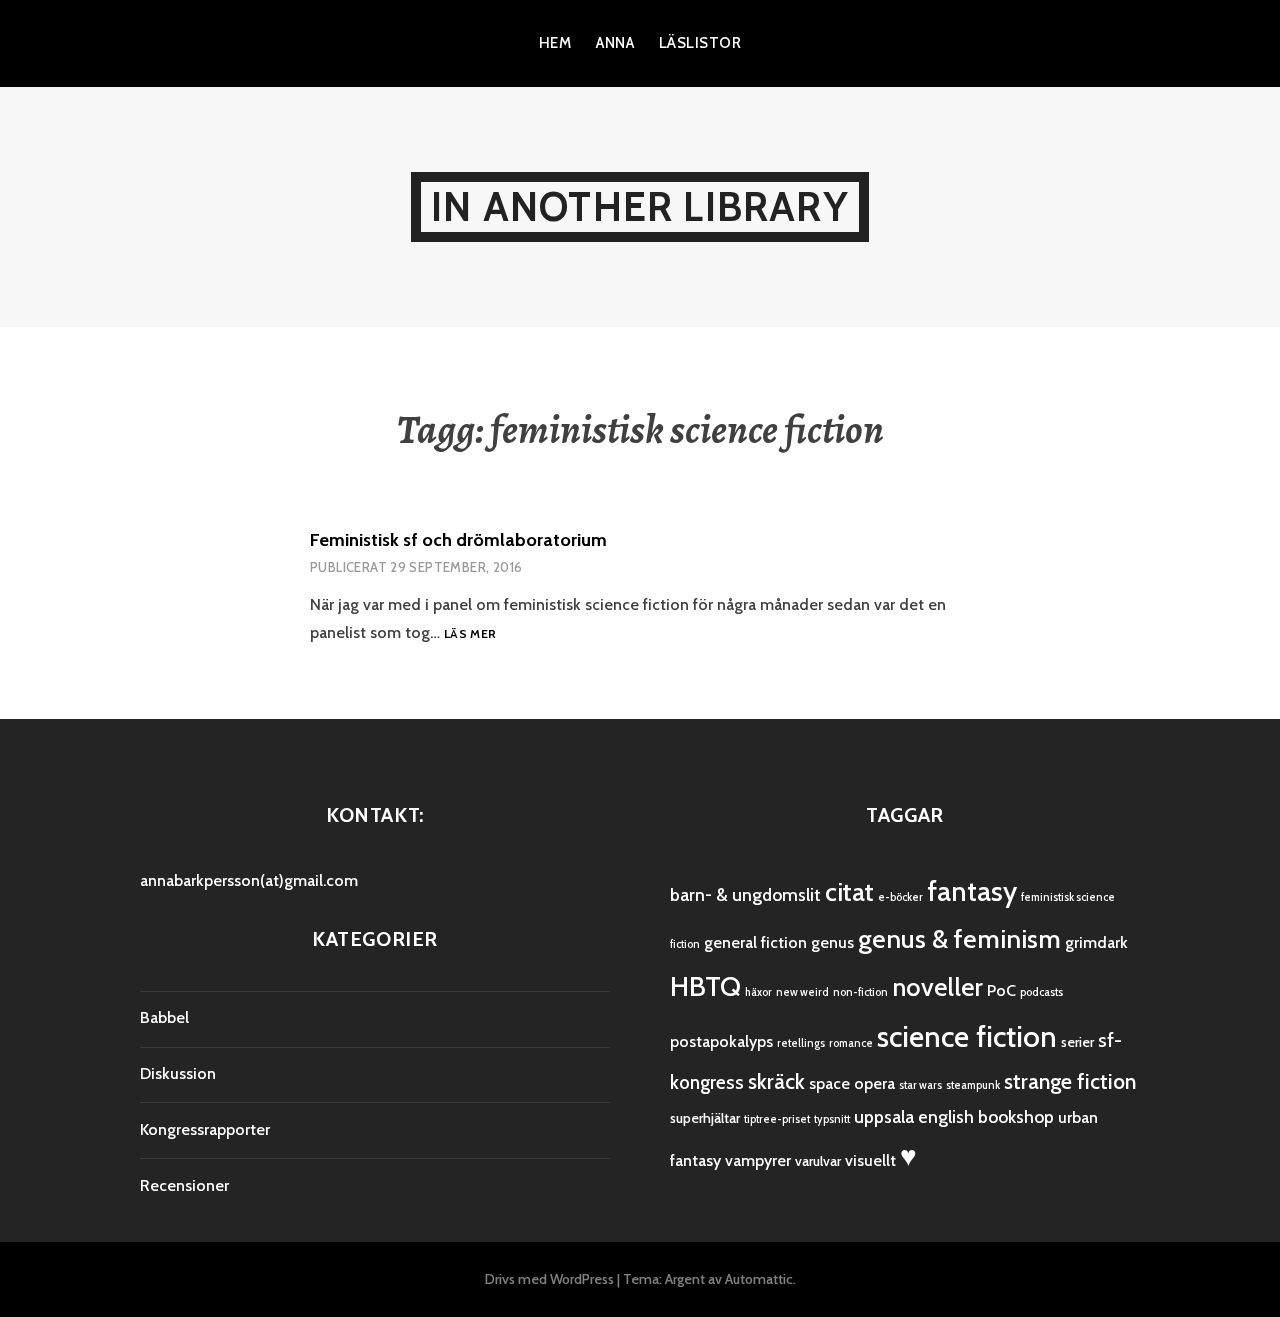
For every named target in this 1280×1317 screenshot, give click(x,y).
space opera (852, 1083)
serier (1077, 1042)
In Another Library (640, 206)
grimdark (1096, 942)
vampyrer (758, 1160)
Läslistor (700, 43)
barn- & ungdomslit (745, 894)
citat (849, 891)
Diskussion (178, 1073)
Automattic (759, 1279)
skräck (776, 1081)
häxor (758, 992)
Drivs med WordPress (549, 1279)
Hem (555, 43)
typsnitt (832, 1119)
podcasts (1041, 992)
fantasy (972, 891)
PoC (1001, 990)
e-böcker (900, 897)
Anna (615, 43)
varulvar (818, 1161)
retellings (801, 1043)
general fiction (755, 942)
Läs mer (470, 634)
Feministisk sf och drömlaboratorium (458, 540)
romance (851, 1043)
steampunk (973, 1085)
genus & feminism (959, 939)
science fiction (967, 1036)
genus (832, 942)
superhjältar (705, 1118)
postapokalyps (721, 1041)
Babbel (164, 1017)
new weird (802, 992)
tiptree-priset (777, 1119)
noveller (937, 986)
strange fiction (1070, 1081)
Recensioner (184, 1185)
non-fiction (860, 992)
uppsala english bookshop (954, 1116)
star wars (920, 1085)
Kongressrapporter (205, 1129)
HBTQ (705, 986)
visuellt (870, 1160)
